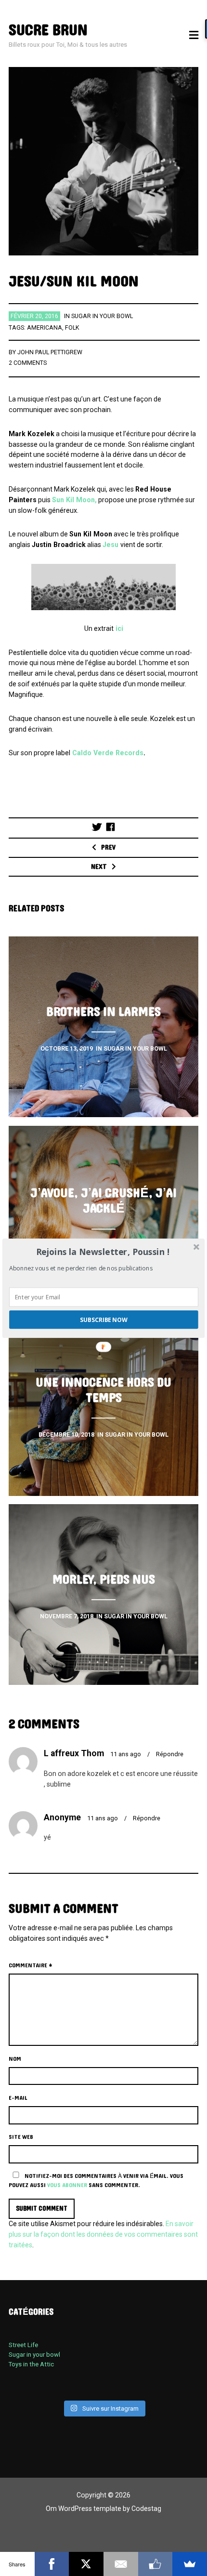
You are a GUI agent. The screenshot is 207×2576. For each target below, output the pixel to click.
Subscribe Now (104, 1319)
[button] (103, 1252)
